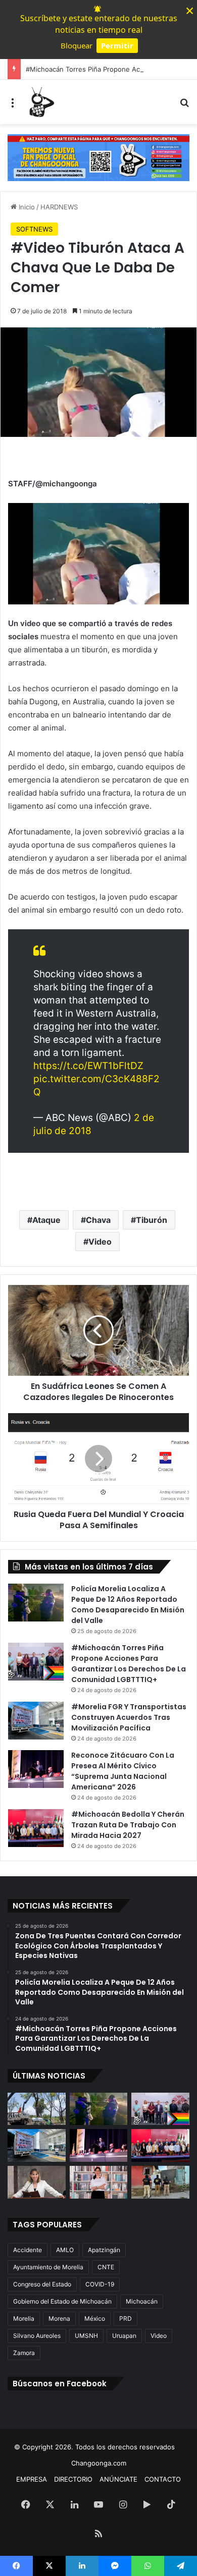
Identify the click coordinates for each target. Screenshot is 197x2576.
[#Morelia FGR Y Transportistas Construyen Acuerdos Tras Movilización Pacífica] (36, 1721)
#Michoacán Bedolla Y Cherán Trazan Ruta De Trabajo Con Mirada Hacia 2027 (128, 1825)
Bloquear (77, 45)
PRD (126, 2318)
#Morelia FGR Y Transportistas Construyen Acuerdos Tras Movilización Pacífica (129, 1717)
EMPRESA (32, 2479)
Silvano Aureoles (37, 2336)
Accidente (28, 2250)
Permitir (117, 45)
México (95, 2318)
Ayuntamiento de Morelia (48, 2267)
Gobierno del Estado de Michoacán (62, 2301)
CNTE (106, 2267)
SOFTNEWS (34, 229)
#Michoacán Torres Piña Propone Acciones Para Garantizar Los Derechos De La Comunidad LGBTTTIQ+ (129, 1664)
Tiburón (152, 1220)
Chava (98, 1220)
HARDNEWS (59, 207)
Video (100, 1242)
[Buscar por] (184, 106)
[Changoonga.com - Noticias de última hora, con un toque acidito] (40, 102)
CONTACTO (163, 2479)
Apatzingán (104, 2250)
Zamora (24, 2353)
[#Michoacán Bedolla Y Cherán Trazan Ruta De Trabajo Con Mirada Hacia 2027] (36, 1828)
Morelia (24, 2318)
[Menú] (13, 106)
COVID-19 (100, 2284)
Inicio (26, 207)
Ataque (46, 1220)
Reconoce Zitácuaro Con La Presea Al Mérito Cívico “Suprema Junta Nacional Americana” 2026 (123, 1771)
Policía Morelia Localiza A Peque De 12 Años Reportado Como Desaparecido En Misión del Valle (128, 1605)
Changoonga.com (99, 2463)
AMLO (65, 2250)
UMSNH (86, 2336)
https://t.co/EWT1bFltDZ (88, 1066)
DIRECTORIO (73, 2479)
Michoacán (142, 2301)
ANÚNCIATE (118, 2479)
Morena (59, 2318)
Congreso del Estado (42, 2284)
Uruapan (124, 2336)
